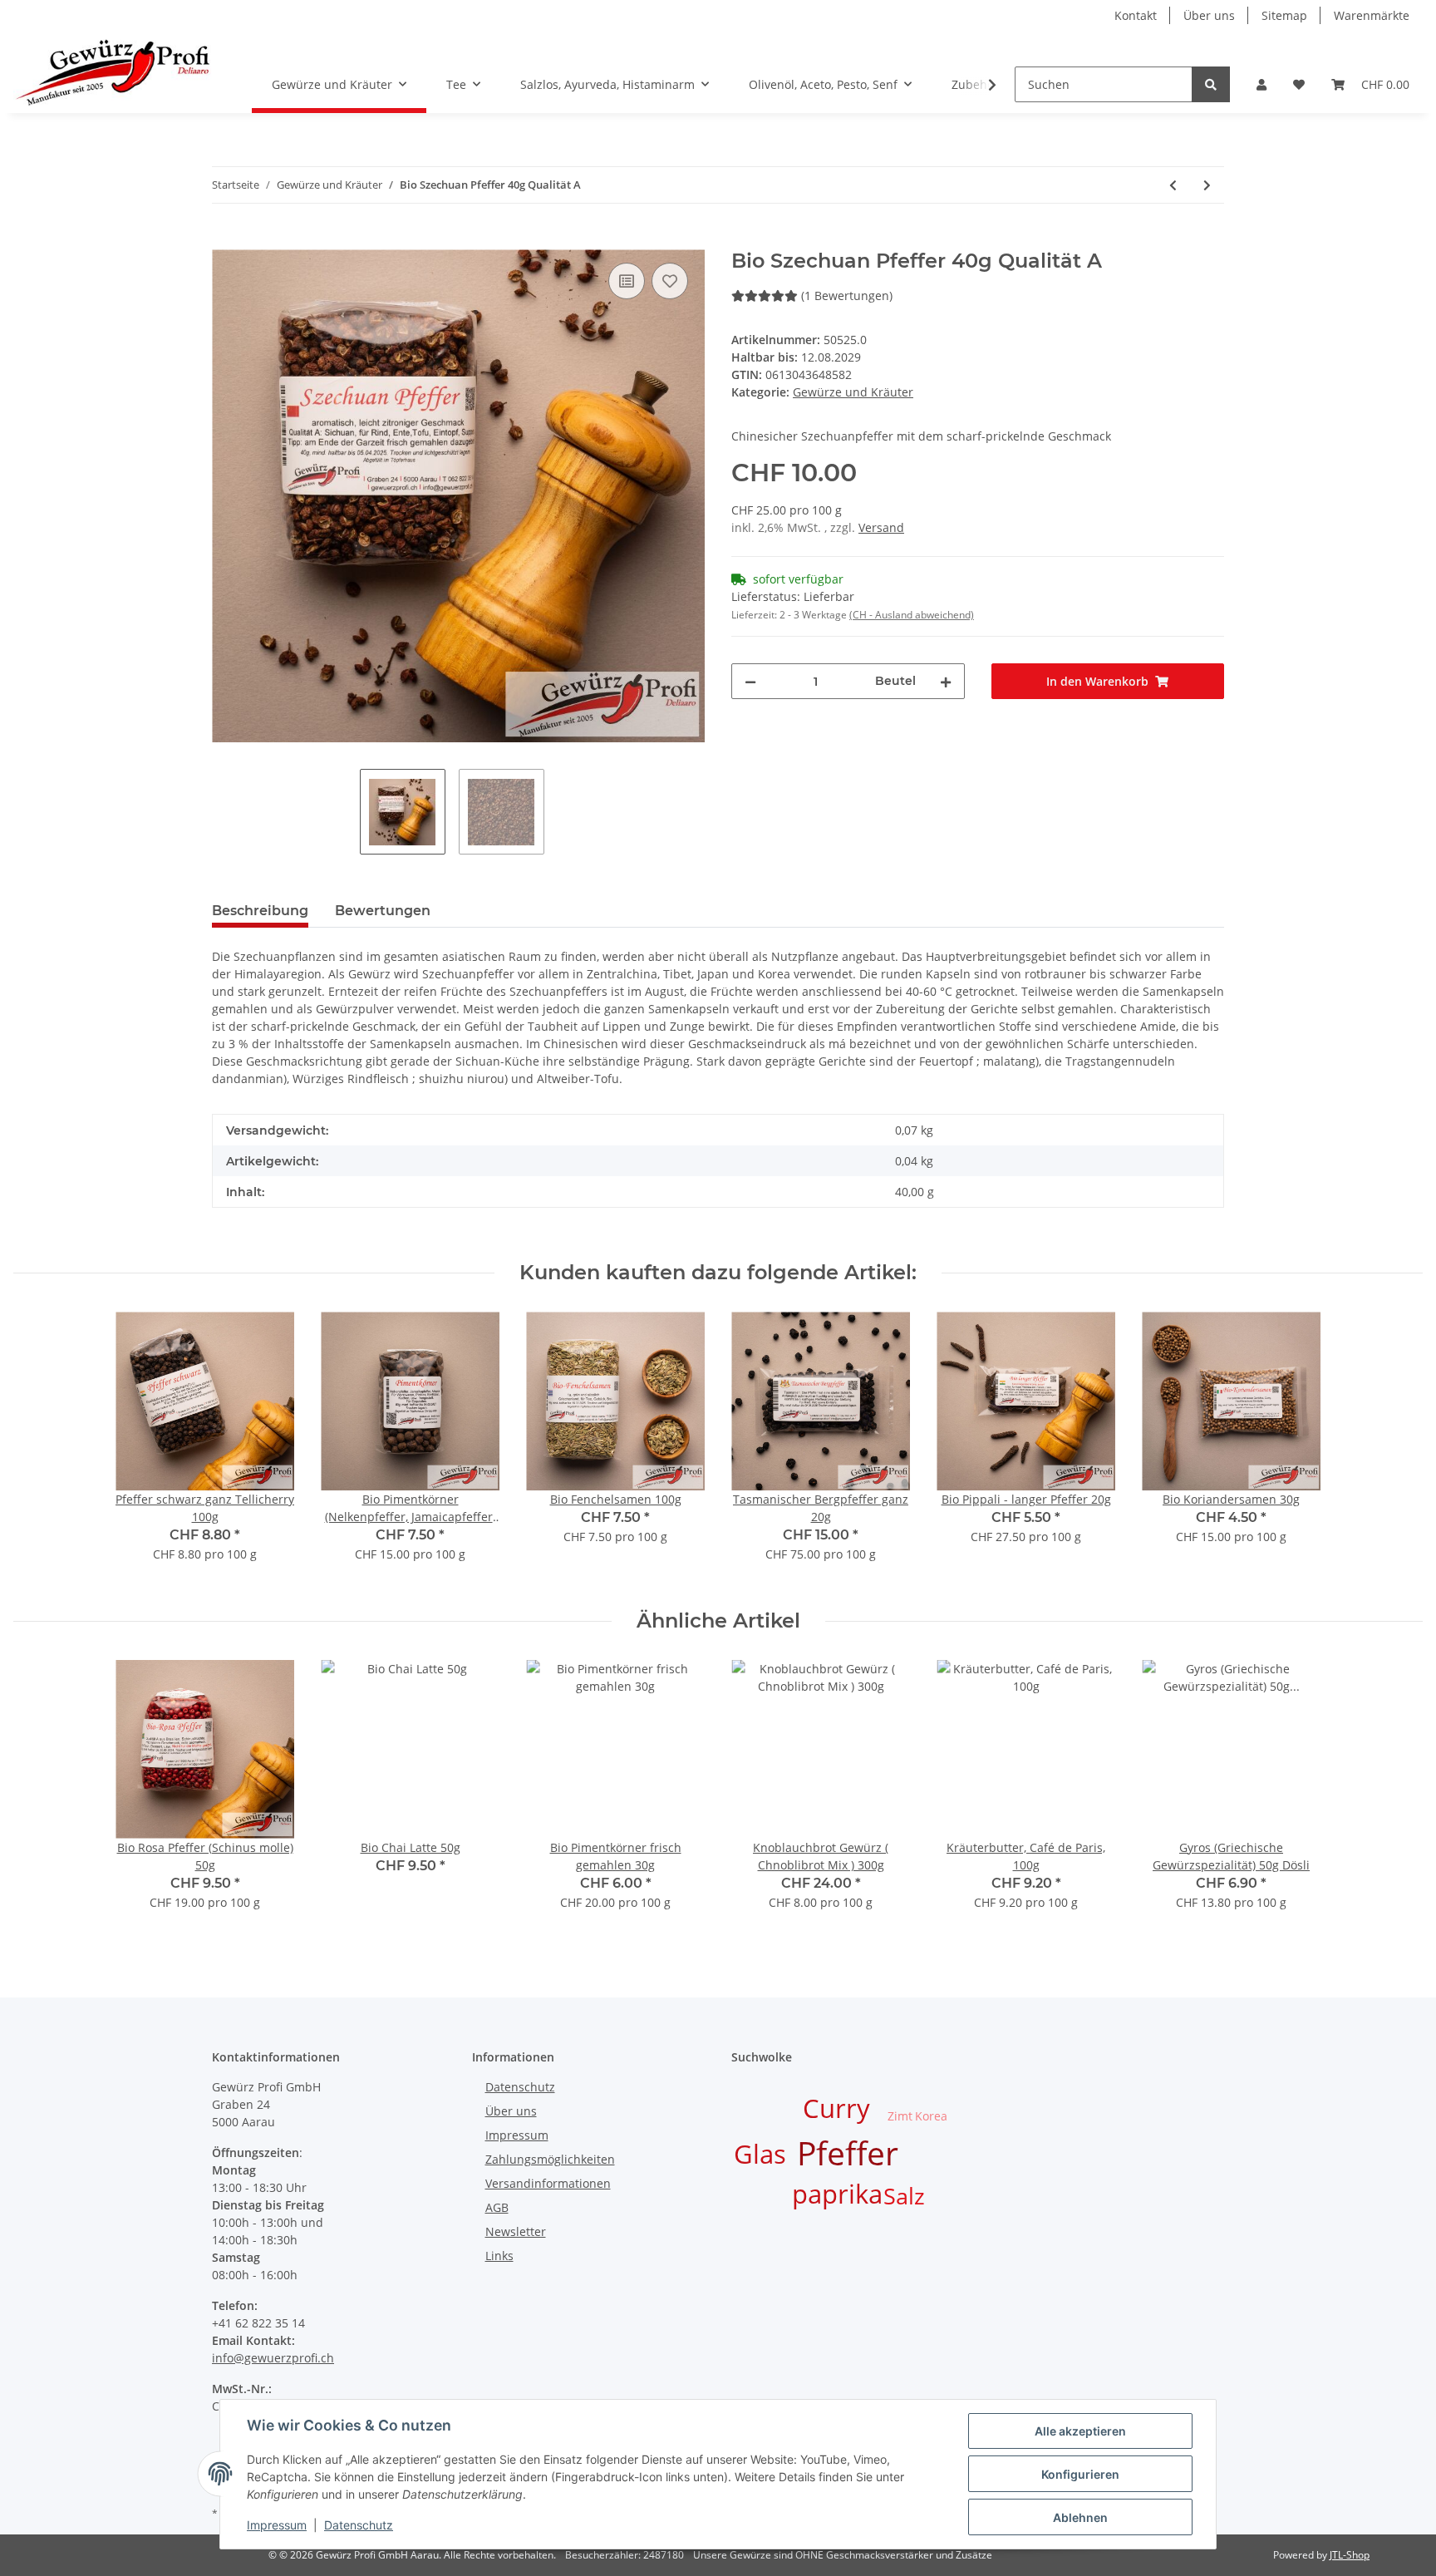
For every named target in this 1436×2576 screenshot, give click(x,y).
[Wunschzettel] (1299, 84)
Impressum (517, 2135)
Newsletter (516, 2231)
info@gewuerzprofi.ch (273, 2358)
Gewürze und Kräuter (853, 392)
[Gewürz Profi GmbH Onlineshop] (113, 72)
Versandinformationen (548, 2183)
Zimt (900, 2116)
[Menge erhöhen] (946, 681)
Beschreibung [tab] (260, 911)
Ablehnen (1080, 2517)
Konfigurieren (1080, 2474)
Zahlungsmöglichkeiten (550, 2159)
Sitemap (1284, 15)
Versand (881, 527)
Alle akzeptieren (1080, 2431)
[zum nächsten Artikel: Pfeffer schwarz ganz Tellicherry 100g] (1207, 185)
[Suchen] (1211, 84)
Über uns (1209, 15)
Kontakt (1136, 15)
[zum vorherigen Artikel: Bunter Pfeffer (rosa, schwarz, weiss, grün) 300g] (1173, 185)
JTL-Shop (1350, 2555)
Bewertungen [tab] (383, 911)
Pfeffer (848, 2152)
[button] (1261, 84)
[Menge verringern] (750, 681)
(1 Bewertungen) (847, 296)
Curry (836, 2108)
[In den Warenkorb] (225, 240)
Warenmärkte (1372, 15)
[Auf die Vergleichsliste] (627, 281)
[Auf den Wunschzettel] (670, 281)
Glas (760, 2154)
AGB (497, 2207)
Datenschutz (520, 2087)
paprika (837, 2194)
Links (499, 2256)
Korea (931, 2116)
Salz (904, 2196)
